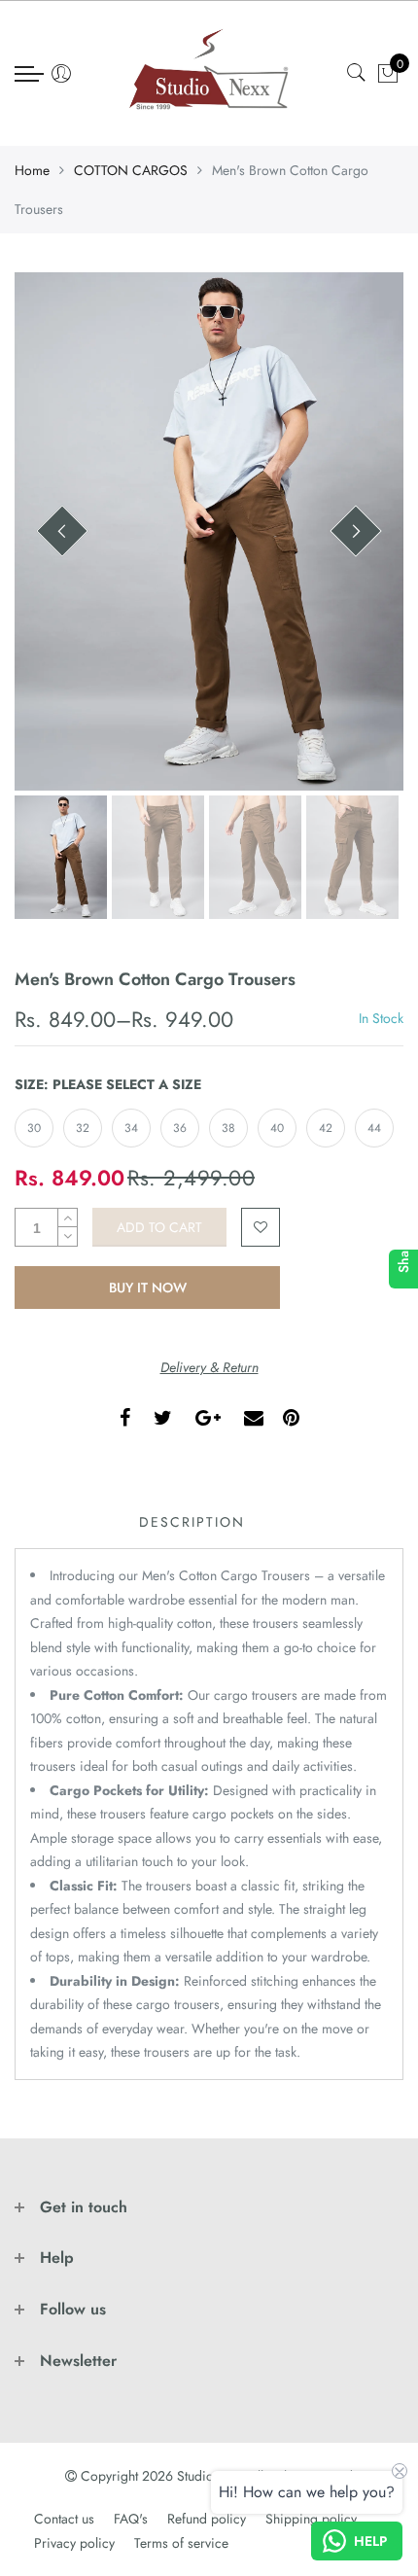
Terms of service (181, 2543)
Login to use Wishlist (261, 1227)
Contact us (64, 2519)
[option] (209, 531)
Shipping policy (311, 2519)
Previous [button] (62, 531)
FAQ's (131, 2519)
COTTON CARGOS (131, 170)
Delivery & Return (209, 1367)
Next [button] (356, 531)
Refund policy (207, 2519)
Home (32, 170)
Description (192, 1522)
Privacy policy (74, 2543)
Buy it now (148, 1288)
